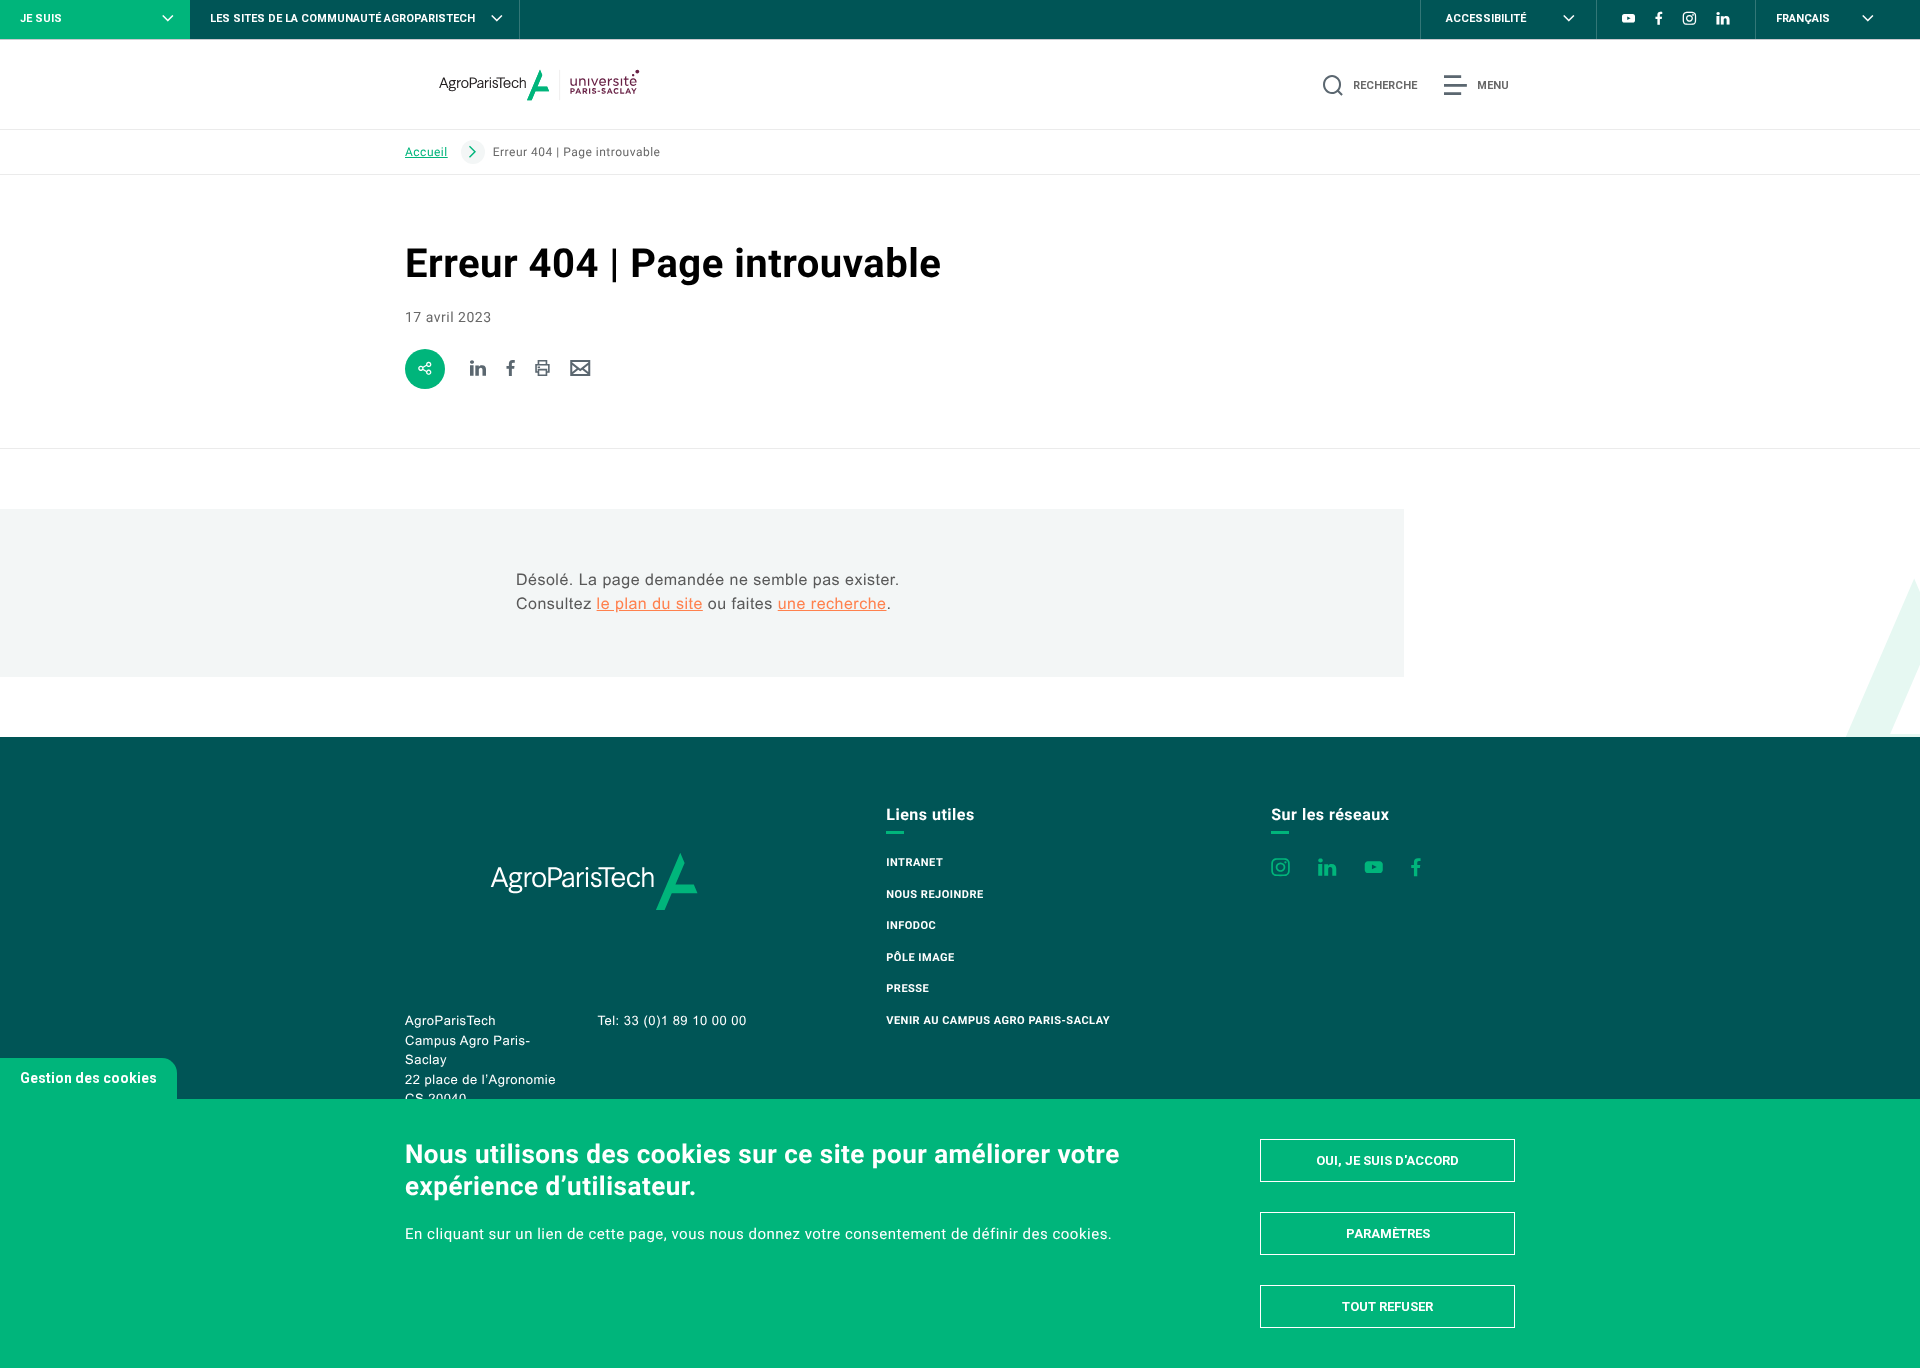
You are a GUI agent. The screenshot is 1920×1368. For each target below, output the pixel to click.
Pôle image (920, 957)
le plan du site (650, 604)
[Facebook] (511, 369)
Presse (907, 988)
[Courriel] (580, 369)
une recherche (832, 604)
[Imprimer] (542, 369)
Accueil (426, 152)
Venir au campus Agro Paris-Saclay (998, 1020)
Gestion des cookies (88, 1078)
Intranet (914, 862)
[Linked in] (478, 369)
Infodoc (911, 925)
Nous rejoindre (934, 894)
